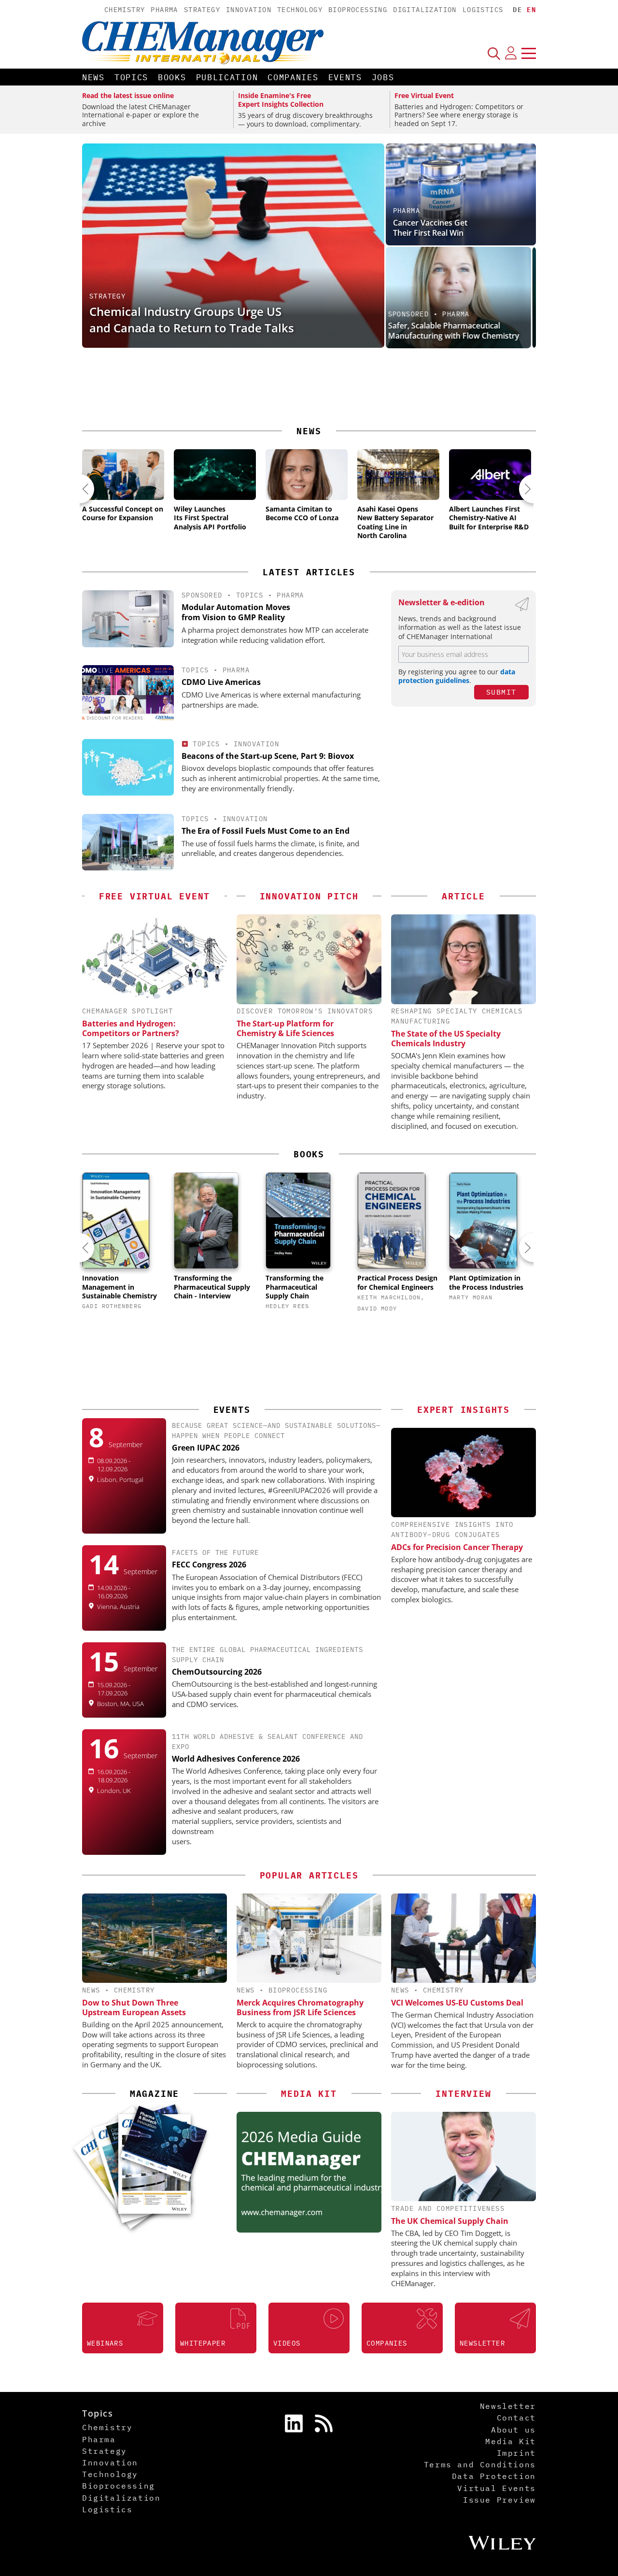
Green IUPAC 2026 (206, 1448)
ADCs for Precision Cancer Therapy (457, 1547)
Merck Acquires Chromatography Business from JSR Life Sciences (300, 2007)
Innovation (249, 10)
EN (531, 10)
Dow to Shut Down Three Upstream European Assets (134, 2007)
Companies (293, 77)
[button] (80, 489)
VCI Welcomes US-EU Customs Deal (457, 2003)
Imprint (516, 2453)
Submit (501, 692)
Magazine (154, 2094)
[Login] (511, 53)
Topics (131, 77)
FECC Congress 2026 (209, 1565)
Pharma (164, 10)
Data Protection (494, 2476)
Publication (227, 77)
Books (172, 77)
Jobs (383, 77)
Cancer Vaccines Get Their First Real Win (430, 228)
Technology (300, 10)
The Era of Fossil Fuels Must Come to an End (266, 831)
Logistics (483, 10)
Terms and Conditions (480, 2464)
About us (513, 2430)
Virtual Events (496, 2488)
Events (345, 77)
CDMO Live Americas (221, 682)
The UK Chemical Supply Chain (450, 2221)
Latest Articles (309, 572)
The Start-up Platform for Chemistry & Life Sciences (285, 1028)
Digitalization (425, 10)
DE (517, 10)
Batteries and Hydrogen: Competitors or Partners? (131, 1028)
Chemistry (125, 10)
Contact (516, 2418)
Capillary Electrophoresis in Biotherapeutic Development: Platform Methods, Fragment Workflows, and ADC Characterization (447, 316)
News (93, 77)
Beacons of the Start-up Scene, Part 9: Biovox (268, 756)
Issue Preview (499, 2500)
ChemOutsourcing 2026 (217, 1672)
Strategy (202, 10)
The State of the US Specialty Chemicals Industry (446, 1039)
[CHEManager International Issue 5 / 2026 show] (163, 2143)
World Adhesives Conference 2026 (236, 1759)
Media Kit (510, 2441)
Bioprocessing (358, 10)
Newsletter (508, 2406)
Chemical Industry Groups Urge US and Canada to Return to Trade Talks (192, 320)
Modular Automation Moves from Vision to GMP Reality (236, 612)
